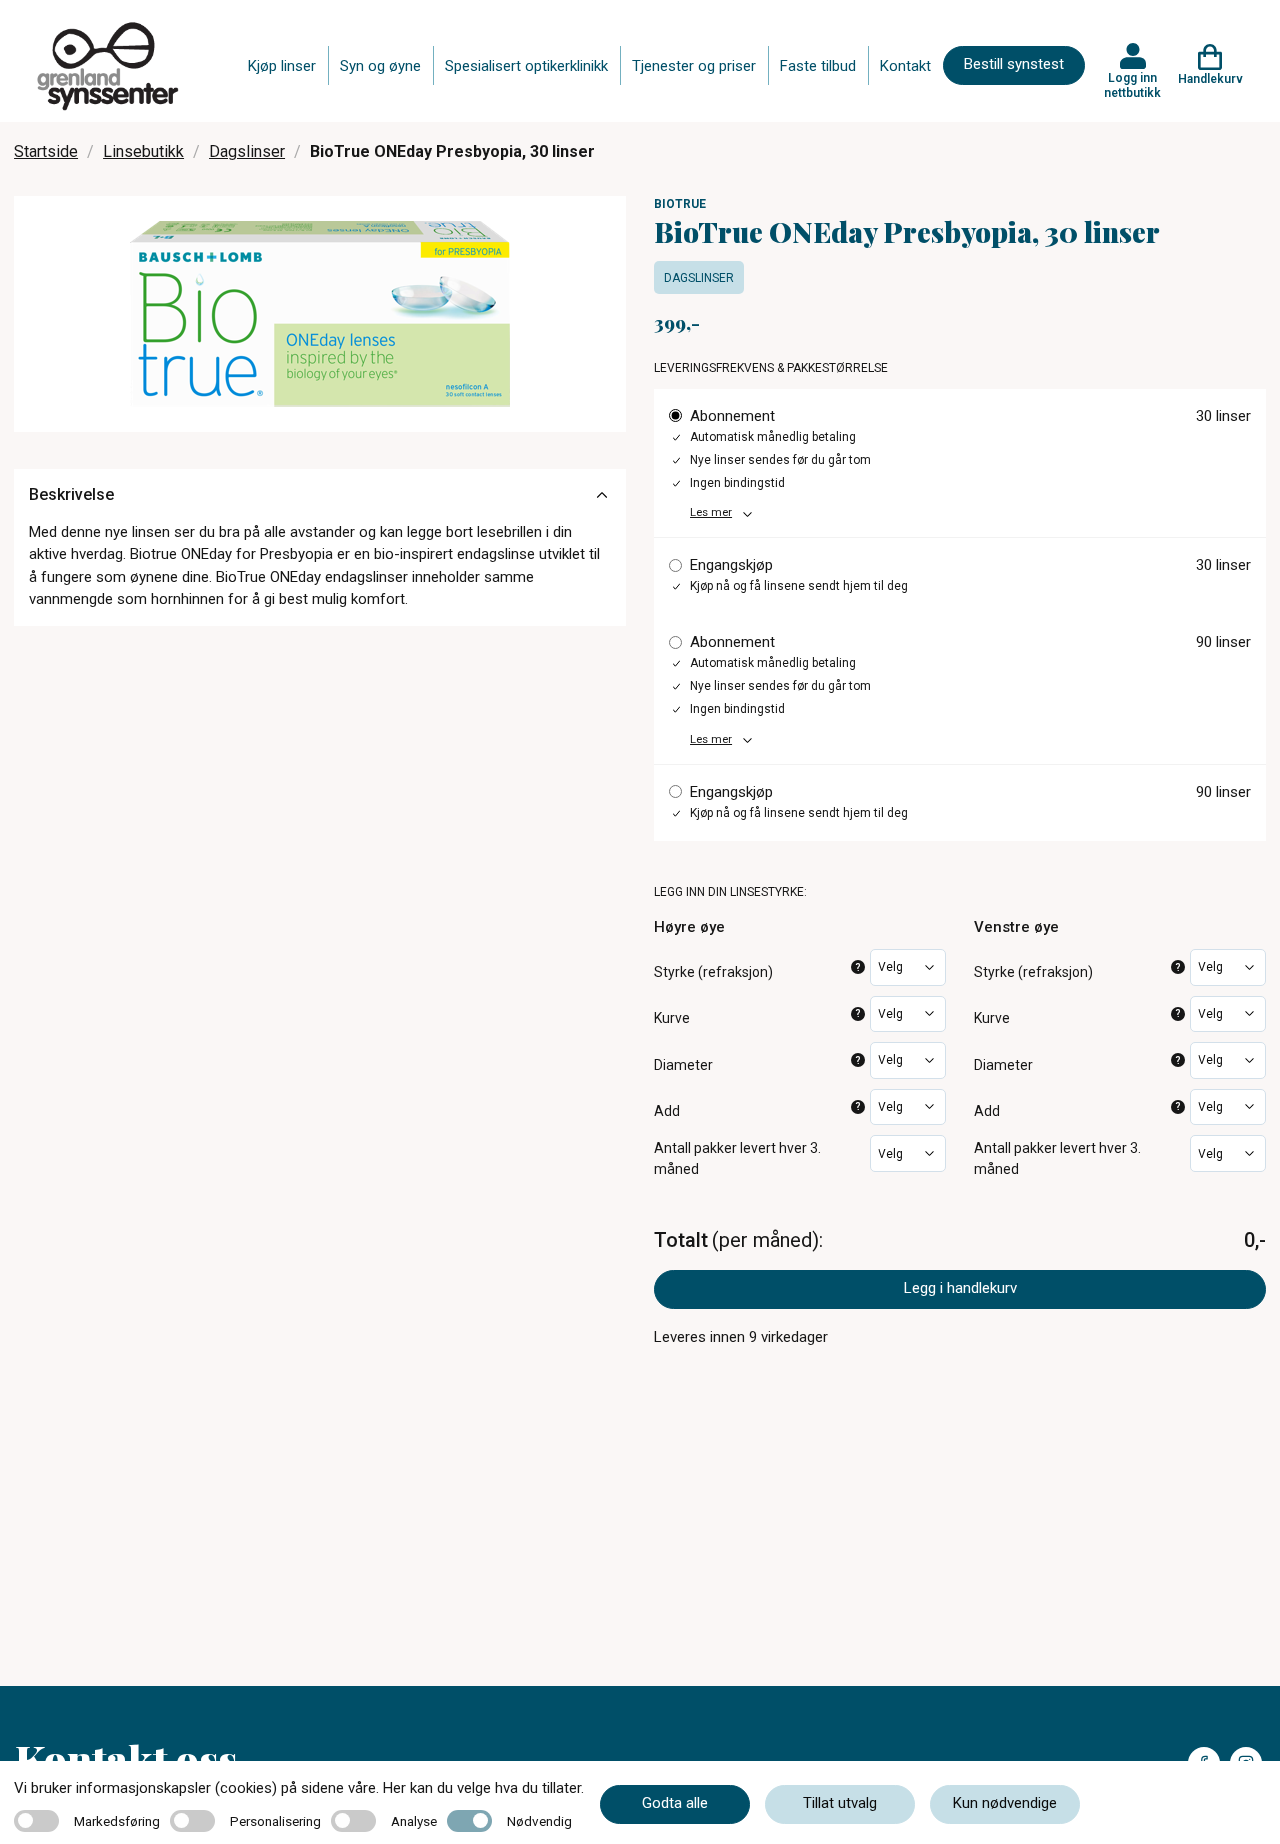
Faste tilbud (818, 66)
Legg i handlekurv (960, 1288)
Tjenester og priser (694, 66)
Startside (46, 151)
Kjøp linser (282, 66)
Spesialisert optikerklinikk (526, 66)
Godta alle (675, 1803)
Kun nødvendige (1005, 1803)
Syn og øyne (380, 66)
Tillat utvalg (840, 1803)
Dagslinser (247, 151)
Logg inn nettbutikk (1132, 85)
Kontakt (905, 66)
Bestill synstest (1014, 64)
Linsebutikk (143, 151)
